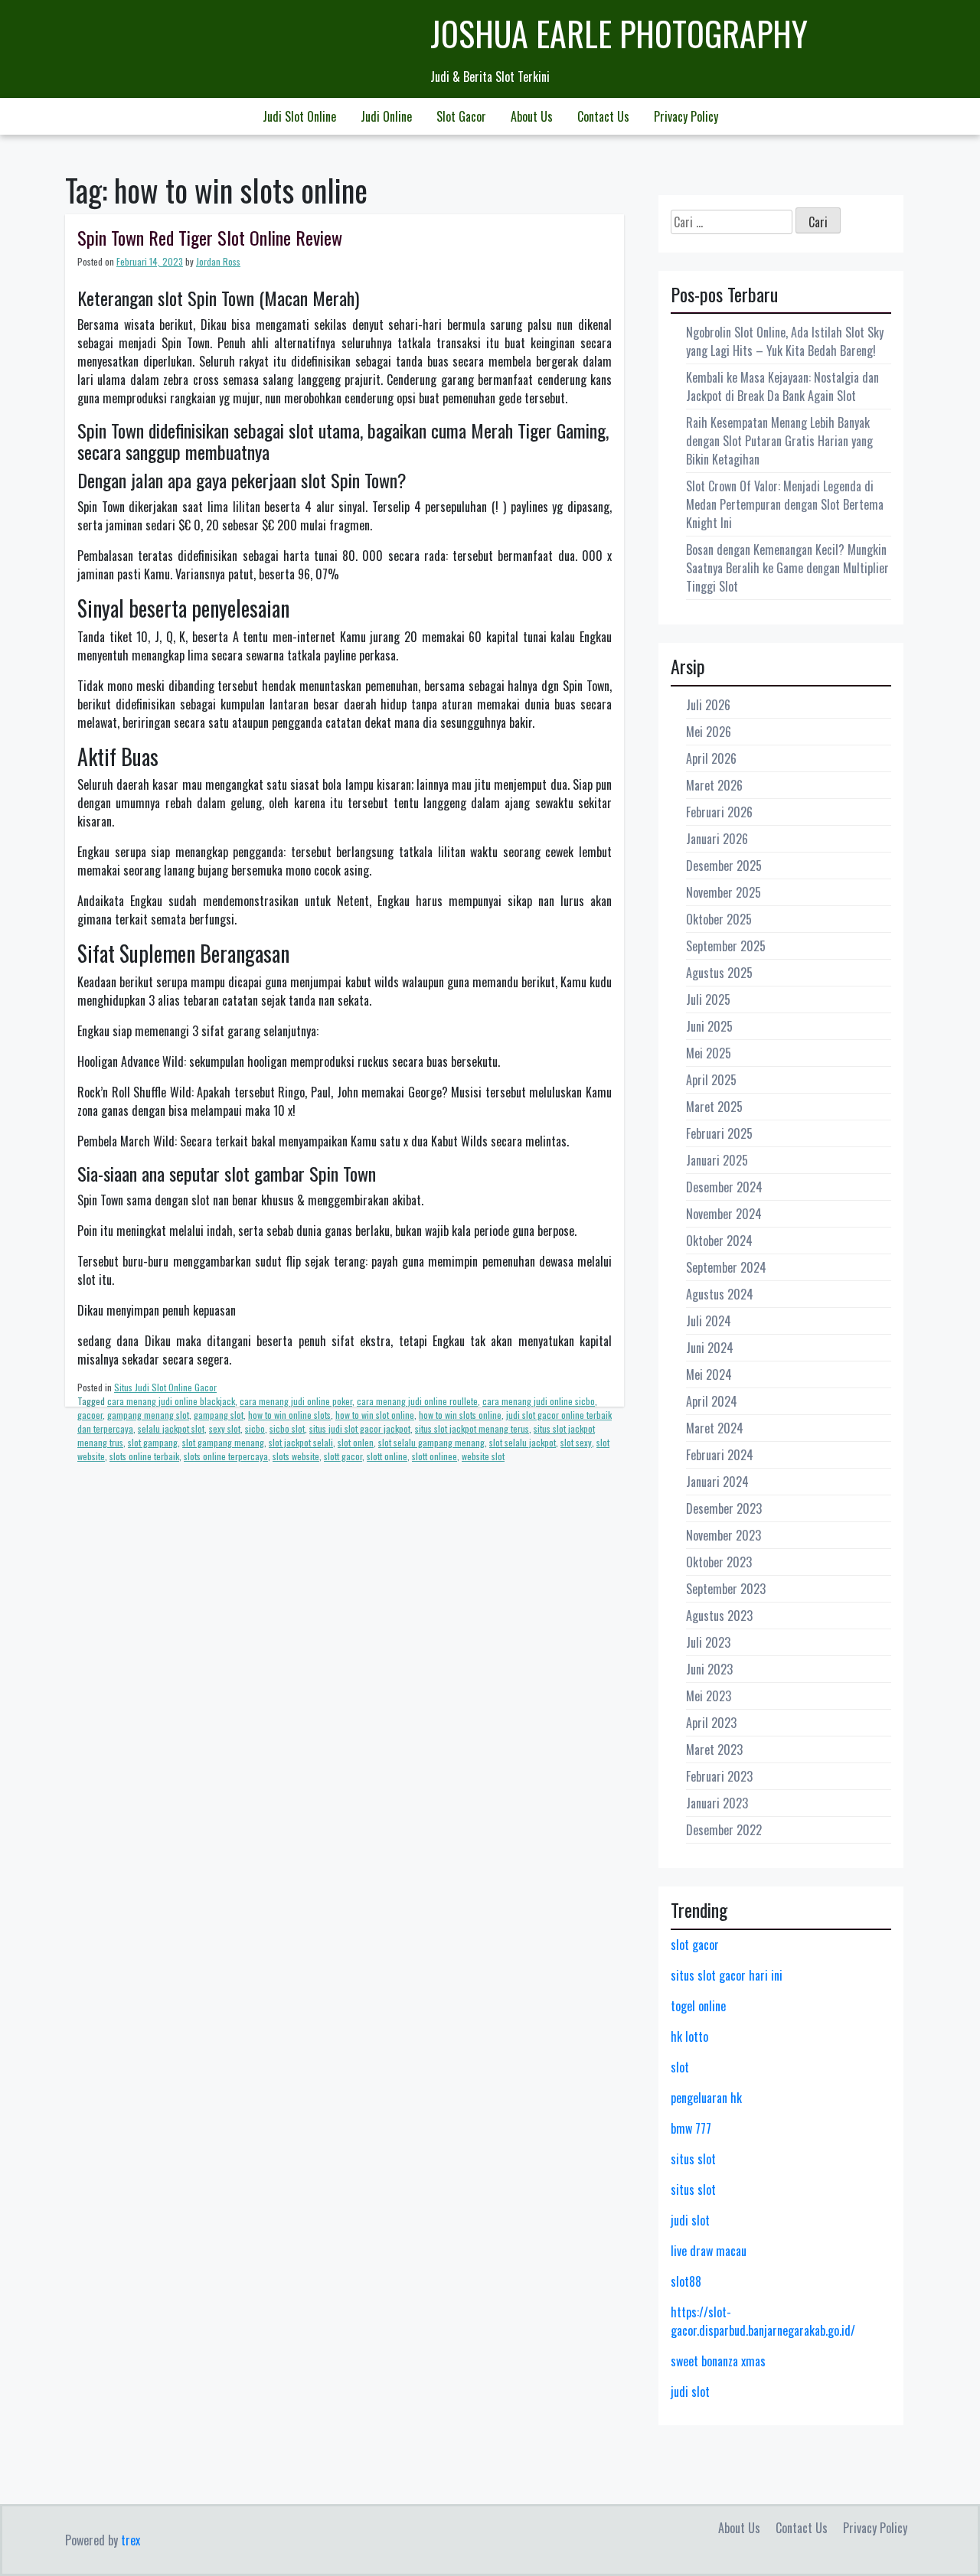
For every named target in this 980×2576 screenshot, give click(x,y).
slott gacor (343, 1456)
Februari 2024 (720, 1455)
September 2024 (726, 1267)
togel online (698, 2006)
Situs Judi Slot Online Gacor (165, 1387)
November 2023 (724, 1535)
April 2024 (712, 1401)
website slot (483, 1456)
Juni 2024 (710, 1348)
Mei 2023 (709, 1696)
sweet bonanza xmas (718, 2361)
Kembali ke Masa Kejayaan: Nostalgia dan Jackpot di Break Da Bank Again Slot (782, 386)
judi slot (690, 2220)
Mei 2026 (709, 732)
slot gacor (695, 1945)
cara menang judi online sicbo (539, 1401)
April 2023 (711, 1723)
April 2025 (711, 1080)
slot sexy (576, 1442)
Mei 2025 (709, 1053)
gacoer (90, 1415)
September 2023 (726, 1589)
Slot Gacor (461, 116)
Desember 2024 (724, 1187)
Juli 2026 (708, 705)
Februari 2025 (719, 1133)
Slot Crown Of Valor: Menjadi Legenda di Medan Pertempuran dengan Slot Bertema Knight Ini (785, 504)
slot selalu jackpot (523, 1442)
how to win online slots (289, 1415)
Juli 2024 (709, 1321)
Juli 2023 (708, 1642)
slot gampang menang (223, 1442)
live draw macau (709, 2251)
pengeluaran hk (706, 2098)
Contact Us (603, 116)
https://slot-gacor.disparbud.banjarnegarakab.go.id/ (763, 2321)
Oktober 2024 (719, 1241)
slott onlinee (434, 1456)
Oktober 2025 (719, 919)
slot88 (686, 2281)
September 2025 (726, 946)
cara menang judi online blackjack (171, 1401)
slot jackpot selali (301, 1442)
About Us (532, 116)
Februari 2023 (719, 1776)
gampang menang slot (148, 1415)
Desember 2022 (724, 1830)
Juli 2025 (708, 999)
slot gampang (153, 1442)
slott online (387, 1456)
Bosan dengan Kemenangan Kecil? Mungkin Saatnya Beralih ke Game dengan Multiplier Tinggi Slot (787, 568)
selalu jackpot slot (171, 1428)
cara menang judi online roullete (417, 1401)
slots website (296, 1456)
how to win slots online (460, 1415)
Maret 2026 (714, 785)
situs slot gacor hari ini (727, 1975)
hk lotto (689, 2036)
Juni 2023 (709, 1669)
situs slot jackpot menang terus (472, 1428)
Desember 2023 (724, 1508)
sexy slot (225, 1428)
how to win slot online (375, 1415)
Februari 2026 (719, 812)
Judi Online (386, 116)
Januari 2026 (717, 839)
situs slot (693, 2159)
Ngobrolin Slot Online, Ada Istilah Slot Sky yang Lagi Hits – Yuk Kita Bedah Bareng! (785, 341)
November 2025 (724, 892)
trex (131, 2540)
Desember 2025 (724, 866)
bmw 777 (691, 2128)
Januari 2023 (717, 1803)
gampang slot (219, 1415)
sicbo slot (287, 1428)
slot (680, 2067)
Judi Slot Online (299, 116)
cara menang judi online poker (296, 1401)
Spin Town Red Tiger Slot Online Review (210, 237)
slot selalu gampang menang (431, 1442)
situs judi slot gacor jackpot (360, 1428)
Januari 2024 (717, 1482)
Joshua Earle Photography (619, 33)
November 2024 (724, 1214)
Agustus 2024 (720, 1294)
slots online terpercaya (226, 1456)
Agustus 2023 (719, 1616)
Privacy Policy (686, 116)
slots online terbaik (144, 1456)
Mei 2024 (709, 1374)
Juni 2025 (709, 1026)
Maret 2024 (715, 1428)
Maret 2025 (714, 1107)
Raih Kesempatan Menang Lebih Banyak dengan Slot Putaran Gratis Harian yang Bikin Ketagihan (779, 441)
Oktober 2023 (719, 1562)
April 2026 (711, 758)
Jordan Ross (218, 261)
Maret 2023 (714, 1749)
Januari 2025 (717, 1160)
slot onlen (356, 1442)
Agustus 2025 (719, 973)
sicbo (255, 1428)
